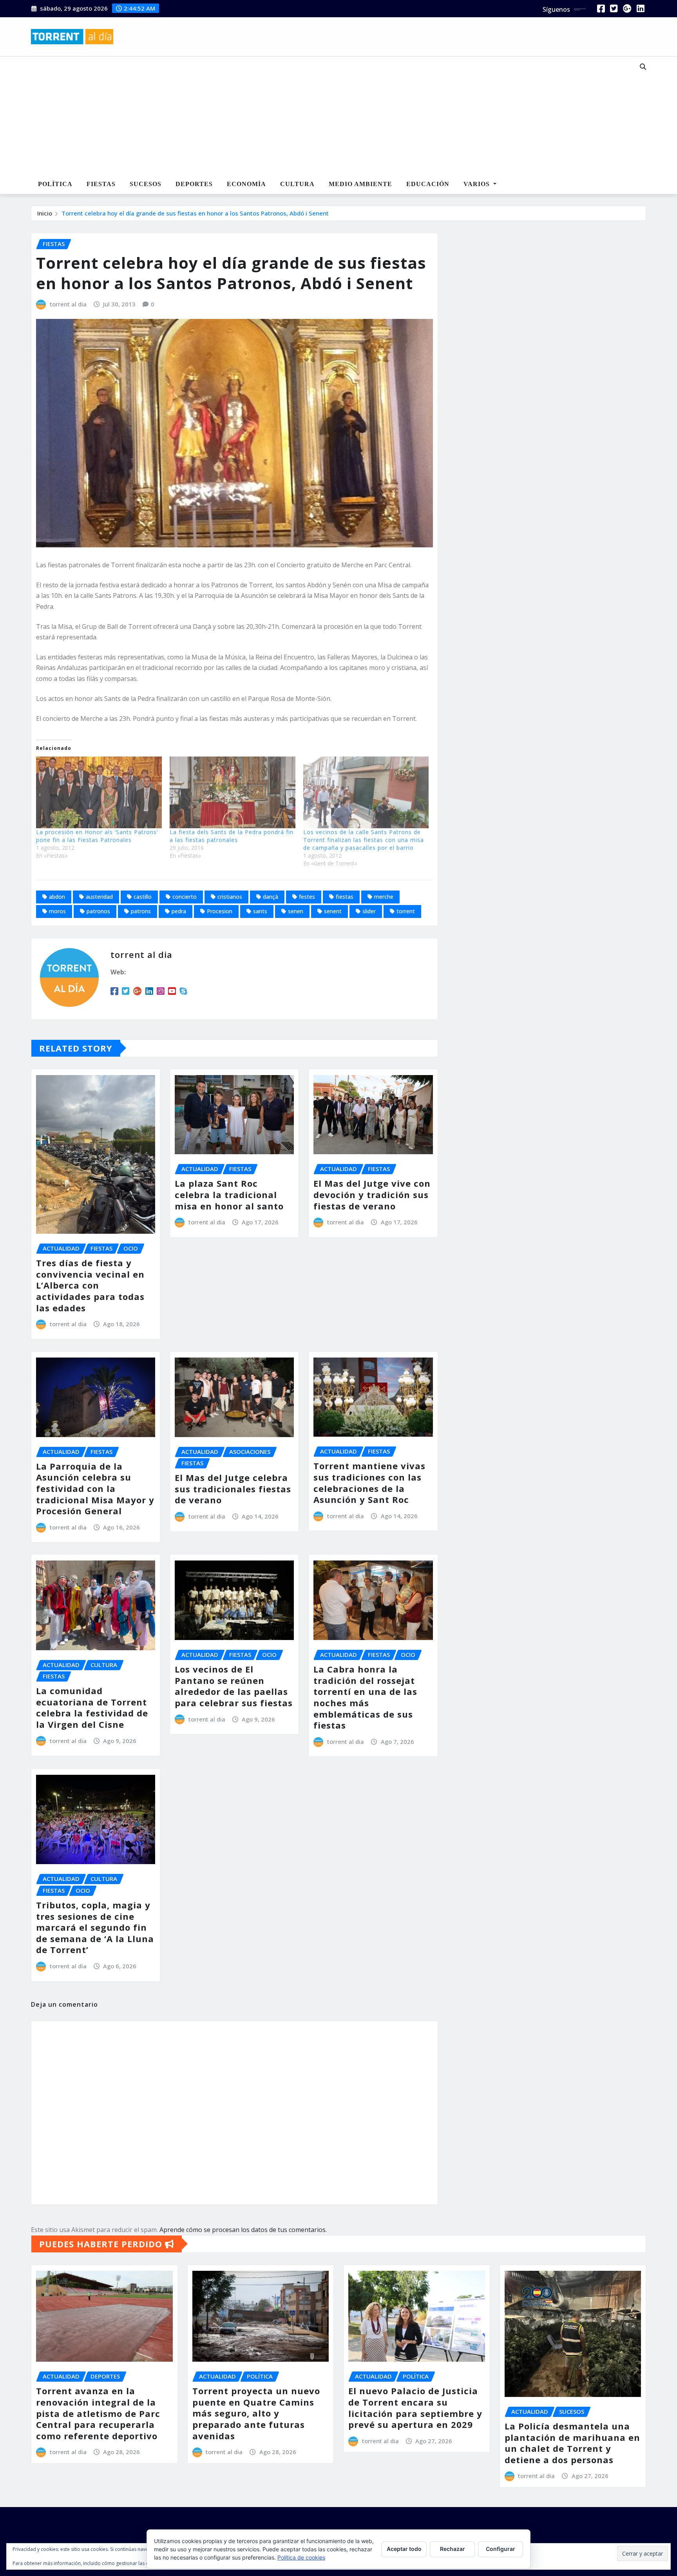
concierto (185, 897)
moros (57, 911)
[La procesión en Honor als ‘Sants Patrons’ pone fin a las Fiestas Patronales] (99, 792)
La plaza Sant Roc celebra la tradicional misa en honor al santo (229, 1194)
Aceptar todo (404, 2549)
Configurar (501, 2549)
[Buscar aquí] (643, 67)
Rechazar (453, 2549)
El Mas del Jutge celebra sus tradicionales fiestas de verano (233, 1489)
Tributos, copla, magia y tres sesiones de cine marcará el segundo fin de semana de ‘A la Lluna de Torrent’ (95, 1927)
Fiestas (101, 184)
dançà (271, 897)
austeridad (99, 897)
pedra (179, 911)
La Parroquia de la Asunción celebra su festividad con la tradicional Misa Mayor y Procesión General (95, 1488)
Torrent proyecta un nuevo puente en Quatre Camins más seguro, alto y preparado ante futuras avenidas (256, 2413)
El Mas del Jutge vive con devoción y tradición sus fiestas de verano (372, 1194)
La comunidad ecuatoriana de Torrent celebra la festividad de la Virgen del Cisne (92, 1707)
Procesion (220, 911)
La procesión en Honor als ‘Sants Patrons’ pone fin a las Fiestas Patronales (97, 836)
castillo (143, 897)
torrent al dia (68, 304)
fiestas (345, 897)
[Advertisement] (313, 116)
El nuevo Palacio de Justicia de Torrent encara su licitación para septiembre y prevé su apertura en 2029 (415, 2408)
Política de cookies (301, 2557)
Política (55, 184)
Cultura (297, 184)
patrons (141, 911)
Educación (428, 184)
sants (260, 911)
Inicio (45, 213)
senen (296, 911)
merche (384, 897)
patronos (98, 911)
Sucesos (146, 184)
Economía (246, 184)
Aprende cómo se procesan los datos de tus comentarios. (243, 2230)
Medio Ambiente (360, 184)
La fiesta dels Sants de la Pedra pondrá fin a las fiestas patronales (232, 836)
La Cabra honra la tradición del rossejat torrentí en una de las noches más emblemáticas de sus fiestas (365, 1697)
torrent (406, 911)
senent (333, 911)
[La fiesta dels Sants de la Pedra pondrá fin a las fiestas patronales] (233, 792)
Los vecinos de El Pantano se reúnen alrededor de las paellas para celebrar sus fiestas (234, 1686)
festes (307, 897)
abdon (57, 897)
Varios (478, 184)
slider (369, 911)
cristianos (230, 897)
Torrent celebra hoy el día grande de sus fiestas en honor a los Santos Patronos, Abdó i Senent (195, 213)
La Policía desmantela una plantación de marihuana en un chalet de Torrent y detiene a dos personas (572, 2443)
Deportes (194, 184)
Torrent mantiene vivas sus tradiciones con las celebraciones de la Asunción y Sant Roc (369, 1483)
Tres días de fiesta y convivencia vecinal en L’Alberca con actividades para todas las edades (90, 1285)
